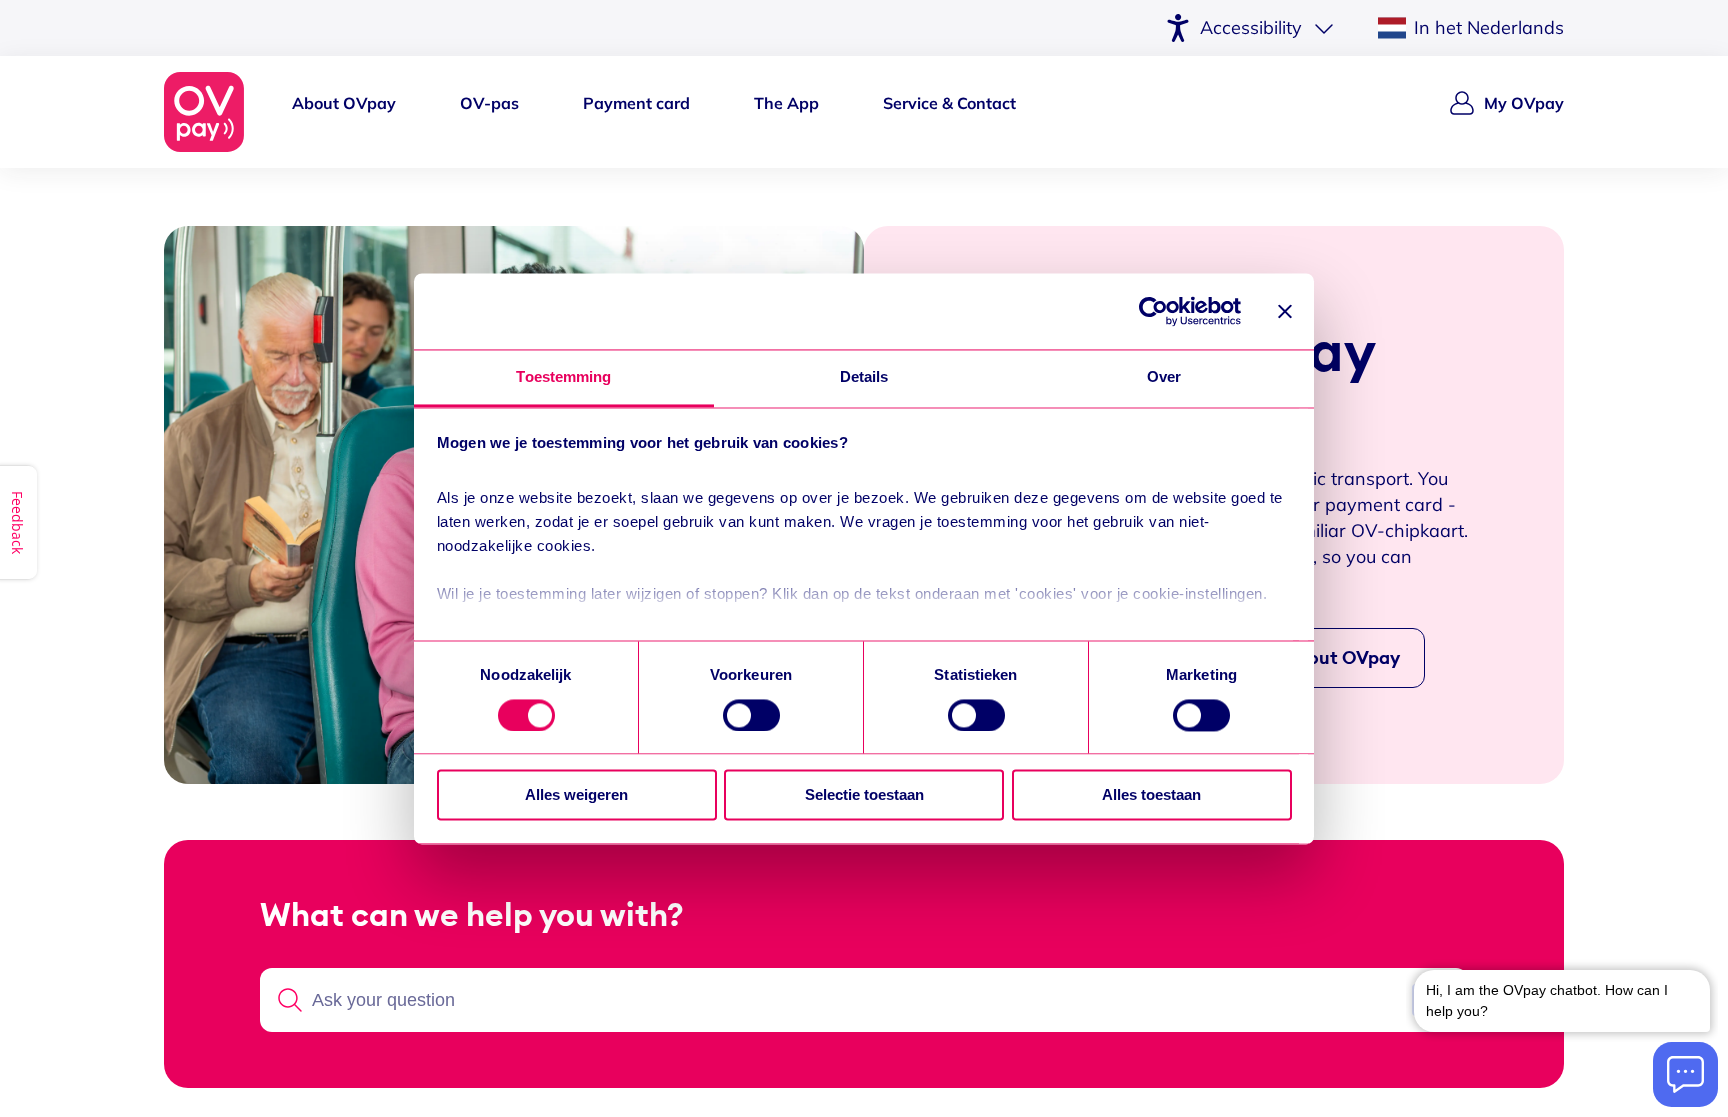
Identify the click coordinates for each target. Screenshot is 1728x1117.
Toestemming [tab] (563, 377)
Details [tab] (864, 377)
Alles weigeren (576, 795)
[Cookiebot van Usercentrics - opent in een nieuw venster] (1153, 311)
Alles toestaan (1151, 795)
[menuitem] (344, 112)
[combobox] (858, 1000)
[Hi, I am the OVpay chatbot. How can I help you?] (1562, 999)
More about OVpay (1319, 658)
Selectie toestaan (864, 795)
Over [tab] (1164, 377)
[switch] (751, 715)
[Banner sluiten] (1285, 311)
